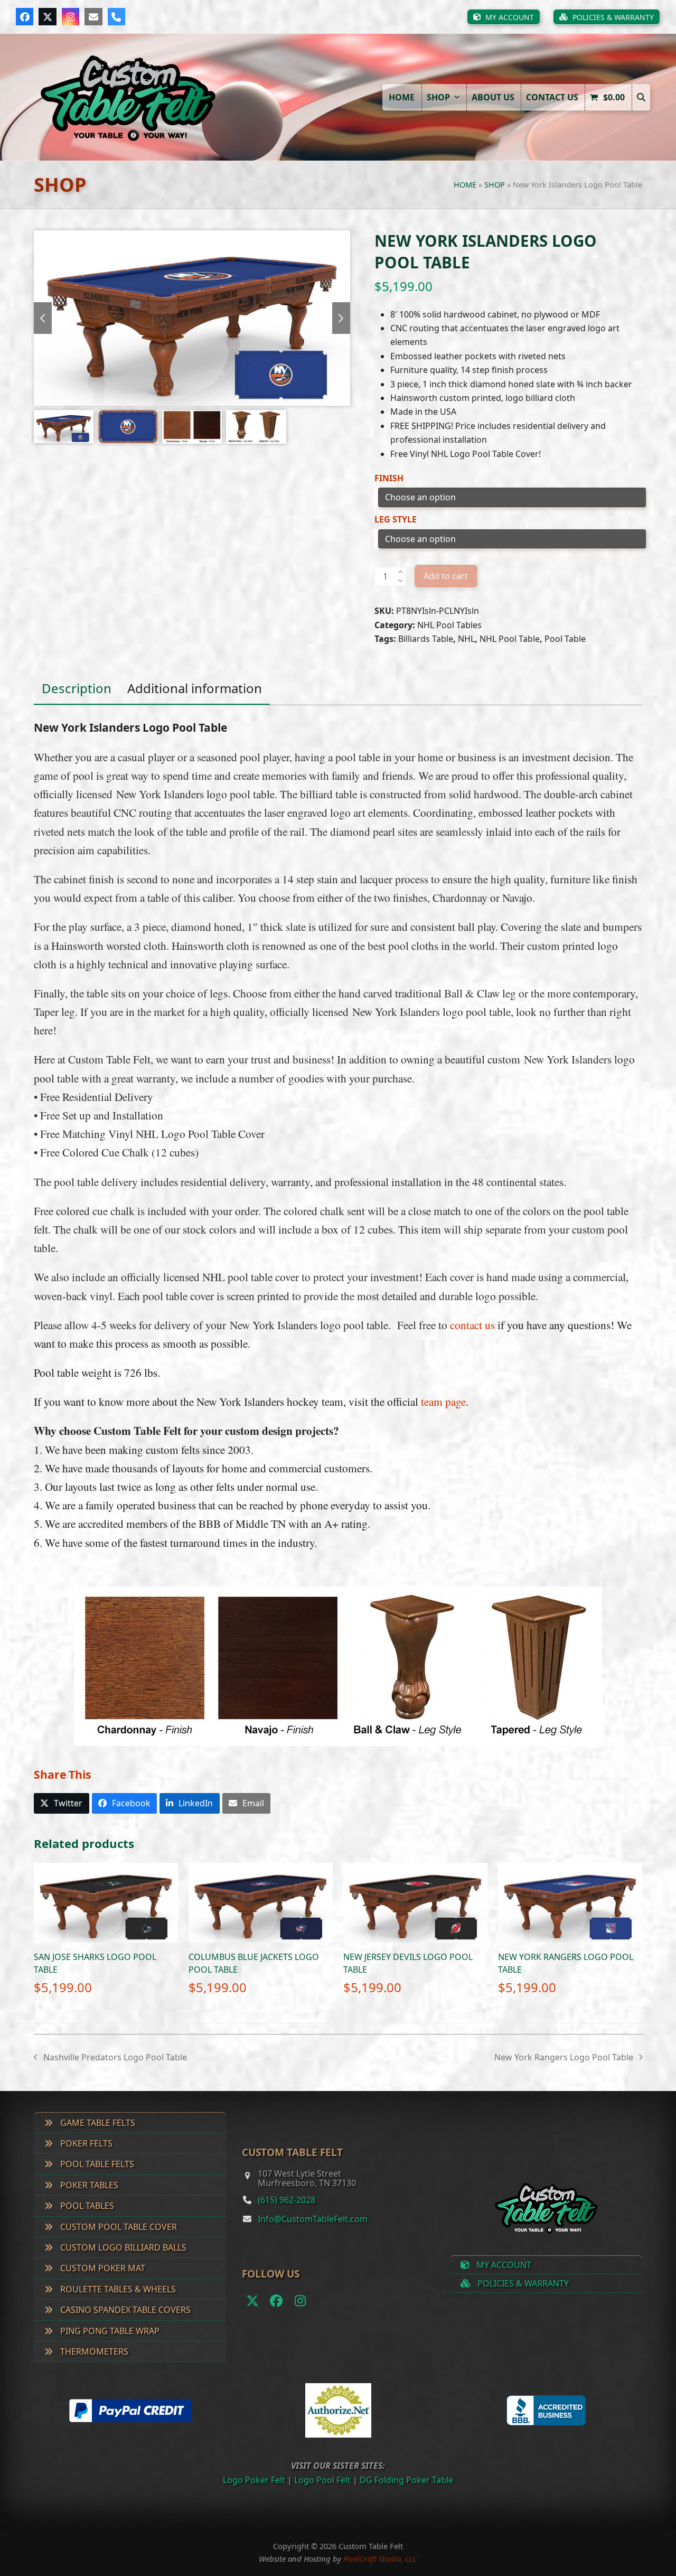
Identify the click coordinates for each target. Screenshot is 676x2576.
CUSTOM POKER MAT (102, 2268)
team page (443, 1401)
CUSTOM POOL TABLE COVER (118, 2227)
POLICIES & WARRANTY (522, 2283)
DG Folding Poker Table (406, 2480)
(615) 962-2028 (287, 2200)
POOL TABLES (86, 2206)
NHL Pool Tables (449, 625)
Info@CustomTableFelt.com (313, 2219)
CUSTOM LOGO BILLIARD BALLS (122, 2247)
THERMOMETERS (93, 2351)
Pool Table (565, 639)
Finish (389, 478)
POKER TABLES (88, 2185)
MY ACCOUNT (503, 2265)
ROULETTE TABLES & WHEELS (117, 2289)
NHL (466, 639)
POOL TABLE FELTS (96, 2164)
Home (465, 185)
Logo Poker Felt (254, 2480)
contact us (472, 1325)
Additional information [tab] (195, 688)
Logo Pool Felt (322, 2480)
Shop (495, 185)
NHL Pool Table (510, 639)
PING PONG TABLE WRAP (109, 2331)
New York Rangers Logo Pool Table (564, 2058)
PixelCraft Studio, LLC (380, 2559)
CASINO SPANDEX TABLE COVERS (124, 2310)
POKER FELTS (85, 2143)
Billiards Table (426, 639)
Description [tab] (77, 688)
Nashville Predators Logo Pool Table (110, 2058)
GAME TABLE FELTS (97, 2123)
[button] (641, 97)
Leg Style (396, 519)
